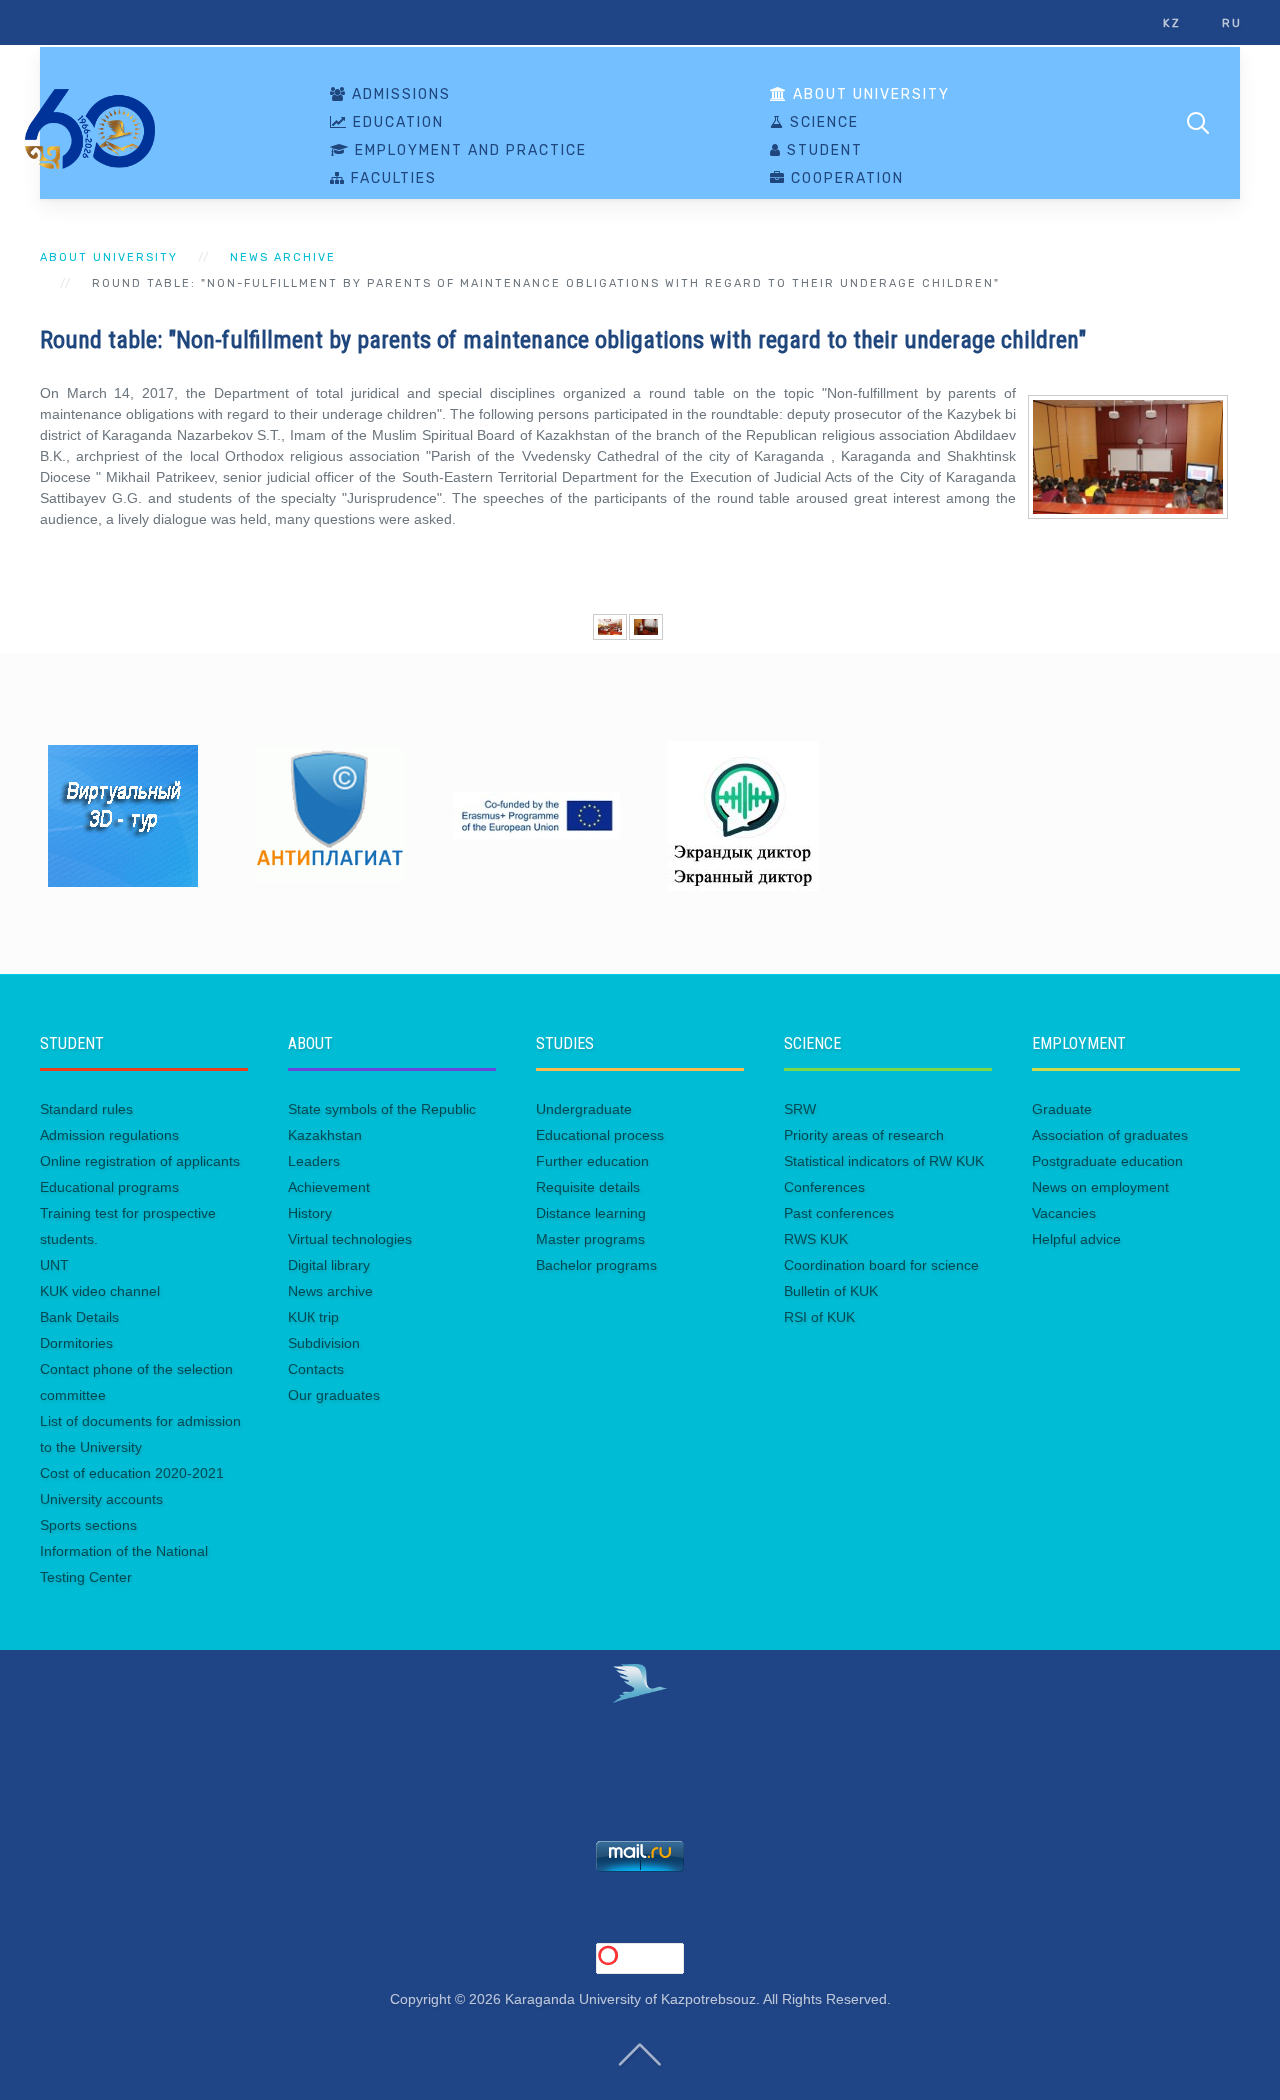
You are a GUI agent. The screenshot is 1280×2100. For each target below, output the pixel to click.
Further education (592, 1161)
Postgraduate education (1107, 1161)
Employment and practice (468, 151)
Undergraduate (584, 1109)
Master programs (590, 1239)
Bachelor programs (596, 1265)
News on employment (1100, 1187)
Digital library (329, 1265)
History (310, 1213)
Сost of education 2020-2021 (132, 1473)
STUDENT (822, 151)
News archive (283, 257)
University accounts (101, 1499)
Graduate (1062, 1109)
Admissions (399, 95)
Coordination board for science (881, 1265)
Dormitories (76, 1343)
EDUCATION (396, 123)
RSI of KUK (819, 1317)
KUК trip (313, 1317)
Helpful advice (1076, 1239)
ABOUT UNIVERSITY (869, 95)
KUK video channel (100, 1291)
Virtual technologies (350, 1239)
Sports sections (88, 1525)
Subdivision (324, 1343)
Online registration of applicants (140, 1161)
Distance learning (591, 1213)
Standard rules (86, 1109)
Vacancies (1064, 1213)
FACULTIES (391, 179)
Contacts (316, 1369)
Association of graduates (1110, 1135)
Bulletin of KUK (831, 1291)
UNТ (54, 1265)
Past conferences (839, 1213)
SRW (800, 1109)
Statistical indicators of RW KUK (884, 1161)
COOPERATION (845, 179)
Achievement (329, 1187)
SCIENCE (822, 123)
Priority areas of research (864, 1135)
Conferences (824, 1187)
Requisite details (588, 1187)
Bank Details (79, 1317)
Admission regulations (109, 1135)
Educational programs (109, 1187)
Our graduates (334, 1395)
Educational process (600, 1135)
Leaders (314, 1161)
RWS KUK (816, 1239)
